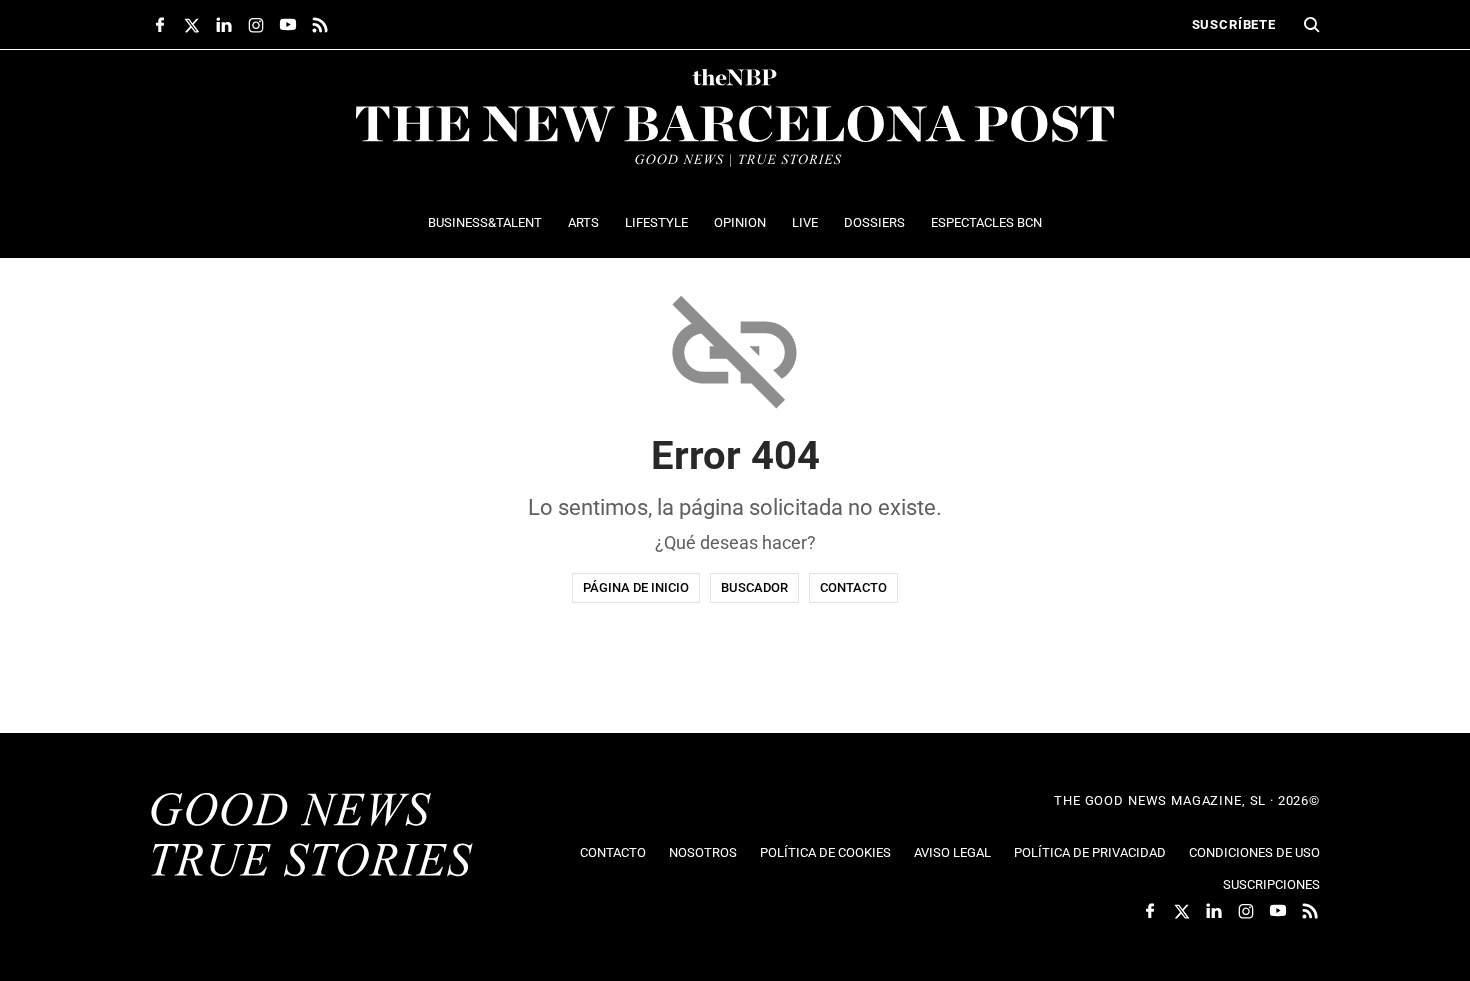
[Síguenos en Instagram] (256, 25)
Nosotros (703, 852)
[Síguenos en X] (192, 25)
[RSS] (320, 25)
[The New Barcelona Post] (312, 837)
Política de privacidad (1090, 852)
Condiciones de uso (1254, 852)
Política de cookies (825, 852)
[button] (1312, 25)
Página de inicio (636, 587)
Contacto (853, 587)
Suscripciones (1271, 884)
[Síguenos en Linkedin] (224, 25)
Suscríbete (1234, 24)
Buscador (754, 587)
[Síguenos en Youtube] (288, 25)
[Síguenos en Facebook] (160, 25)
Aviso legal (952, 852)
